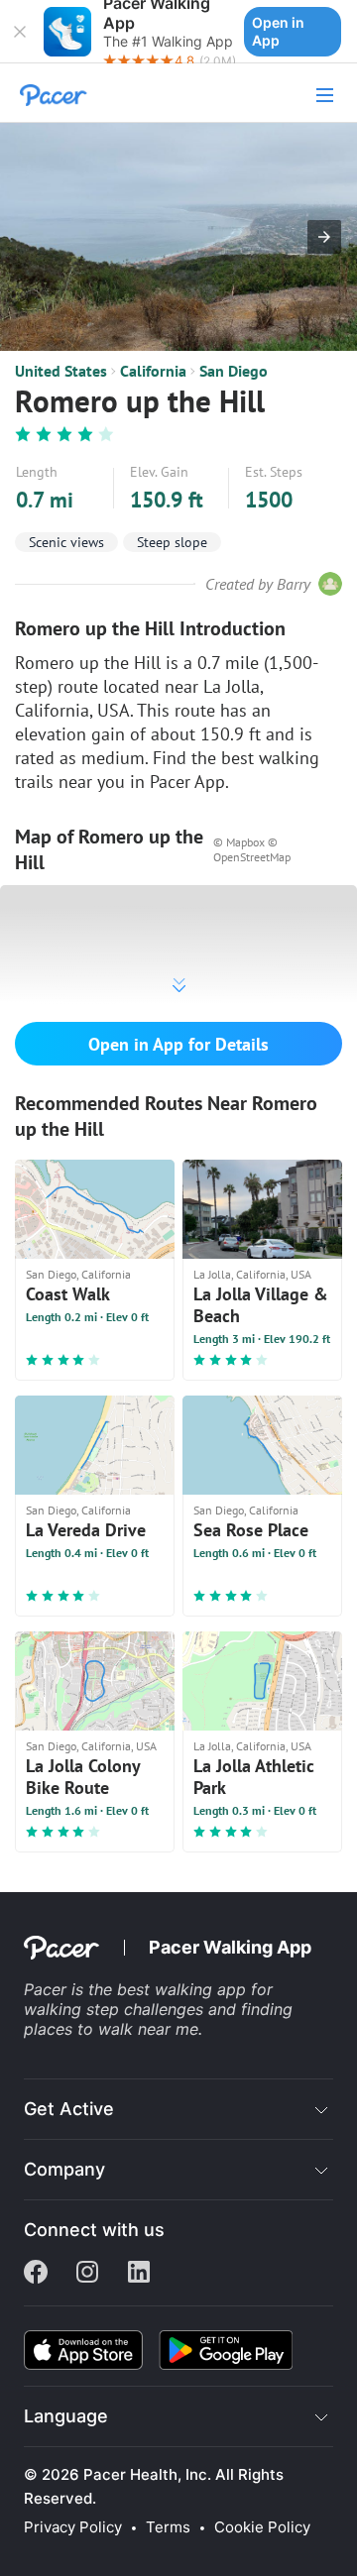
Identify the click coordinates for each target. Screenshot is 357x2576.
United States (61, 371)
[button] (20, 32)
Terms (168, 2527)
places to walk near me (111, 2029)
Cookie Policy (262, 2527)
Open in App (278, 31)
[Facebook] (36, 2274)
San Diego (234, 371)
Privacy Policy (73, 2527)
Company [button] (64, 2169)
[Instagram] (87, 2274)
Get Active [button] (69, 2109)
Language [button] (66, 2416)
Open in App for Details (178, 1044)
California (153, 371)
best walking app (184, 1989)
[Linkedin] (139, 2274)
